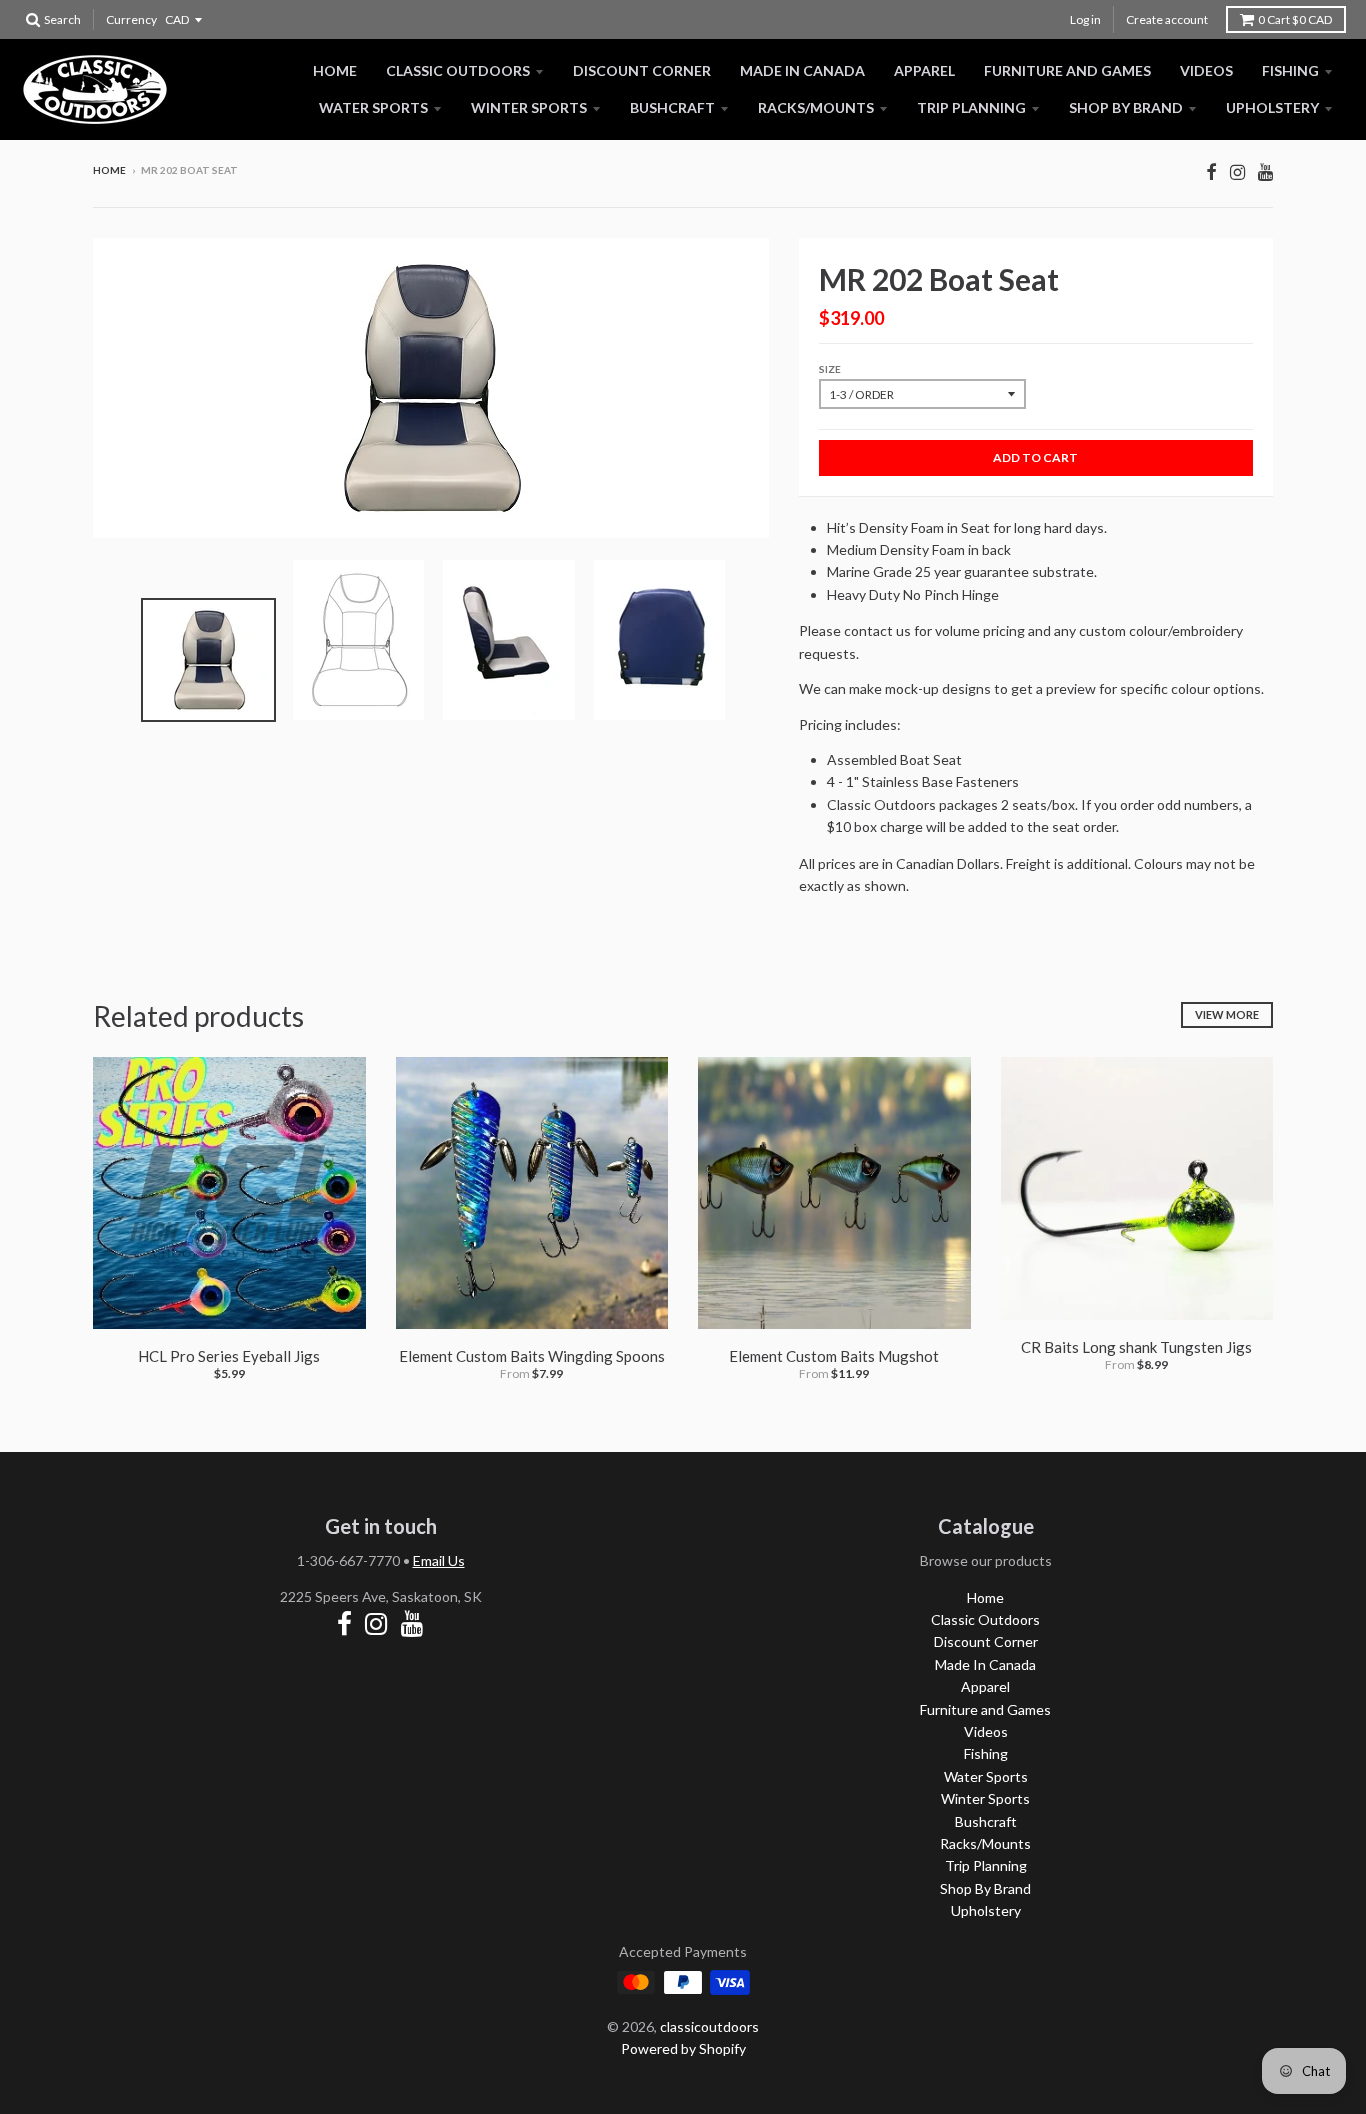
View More (1227, 1014)
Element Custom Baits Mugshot (834, 1356)
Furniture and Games (1067, 70)
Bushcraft (672, 107)
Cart (1295, 19)
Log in (1085, 19)
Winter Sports (529, 107)
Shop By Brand (1126, 107)
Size (830, 369)
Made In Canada (802, 70)
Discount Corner (642, 70)
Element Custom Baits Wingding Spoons (532, 1356)
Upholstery (1272, 107)
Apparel (924, 70)
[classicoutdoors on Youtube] (1265, 171)
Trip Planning (971, 107)
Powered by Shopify (683, 2048)
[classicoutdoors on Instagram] (1237, 171)
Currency (131, 19)
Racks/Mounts (816, 107)
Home (335, 70)
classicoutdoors (709, 2026)
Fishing (1290, 70)
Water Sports (373, 107)
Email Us (439, 1560)
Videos (1206, 70)
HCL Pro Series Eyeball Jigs (229, 1356)
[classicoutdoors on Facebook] (1211, 171)
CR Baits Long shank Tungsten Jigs (1136, 1347)
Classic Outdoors (458, 70)
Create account (1167, 19)
